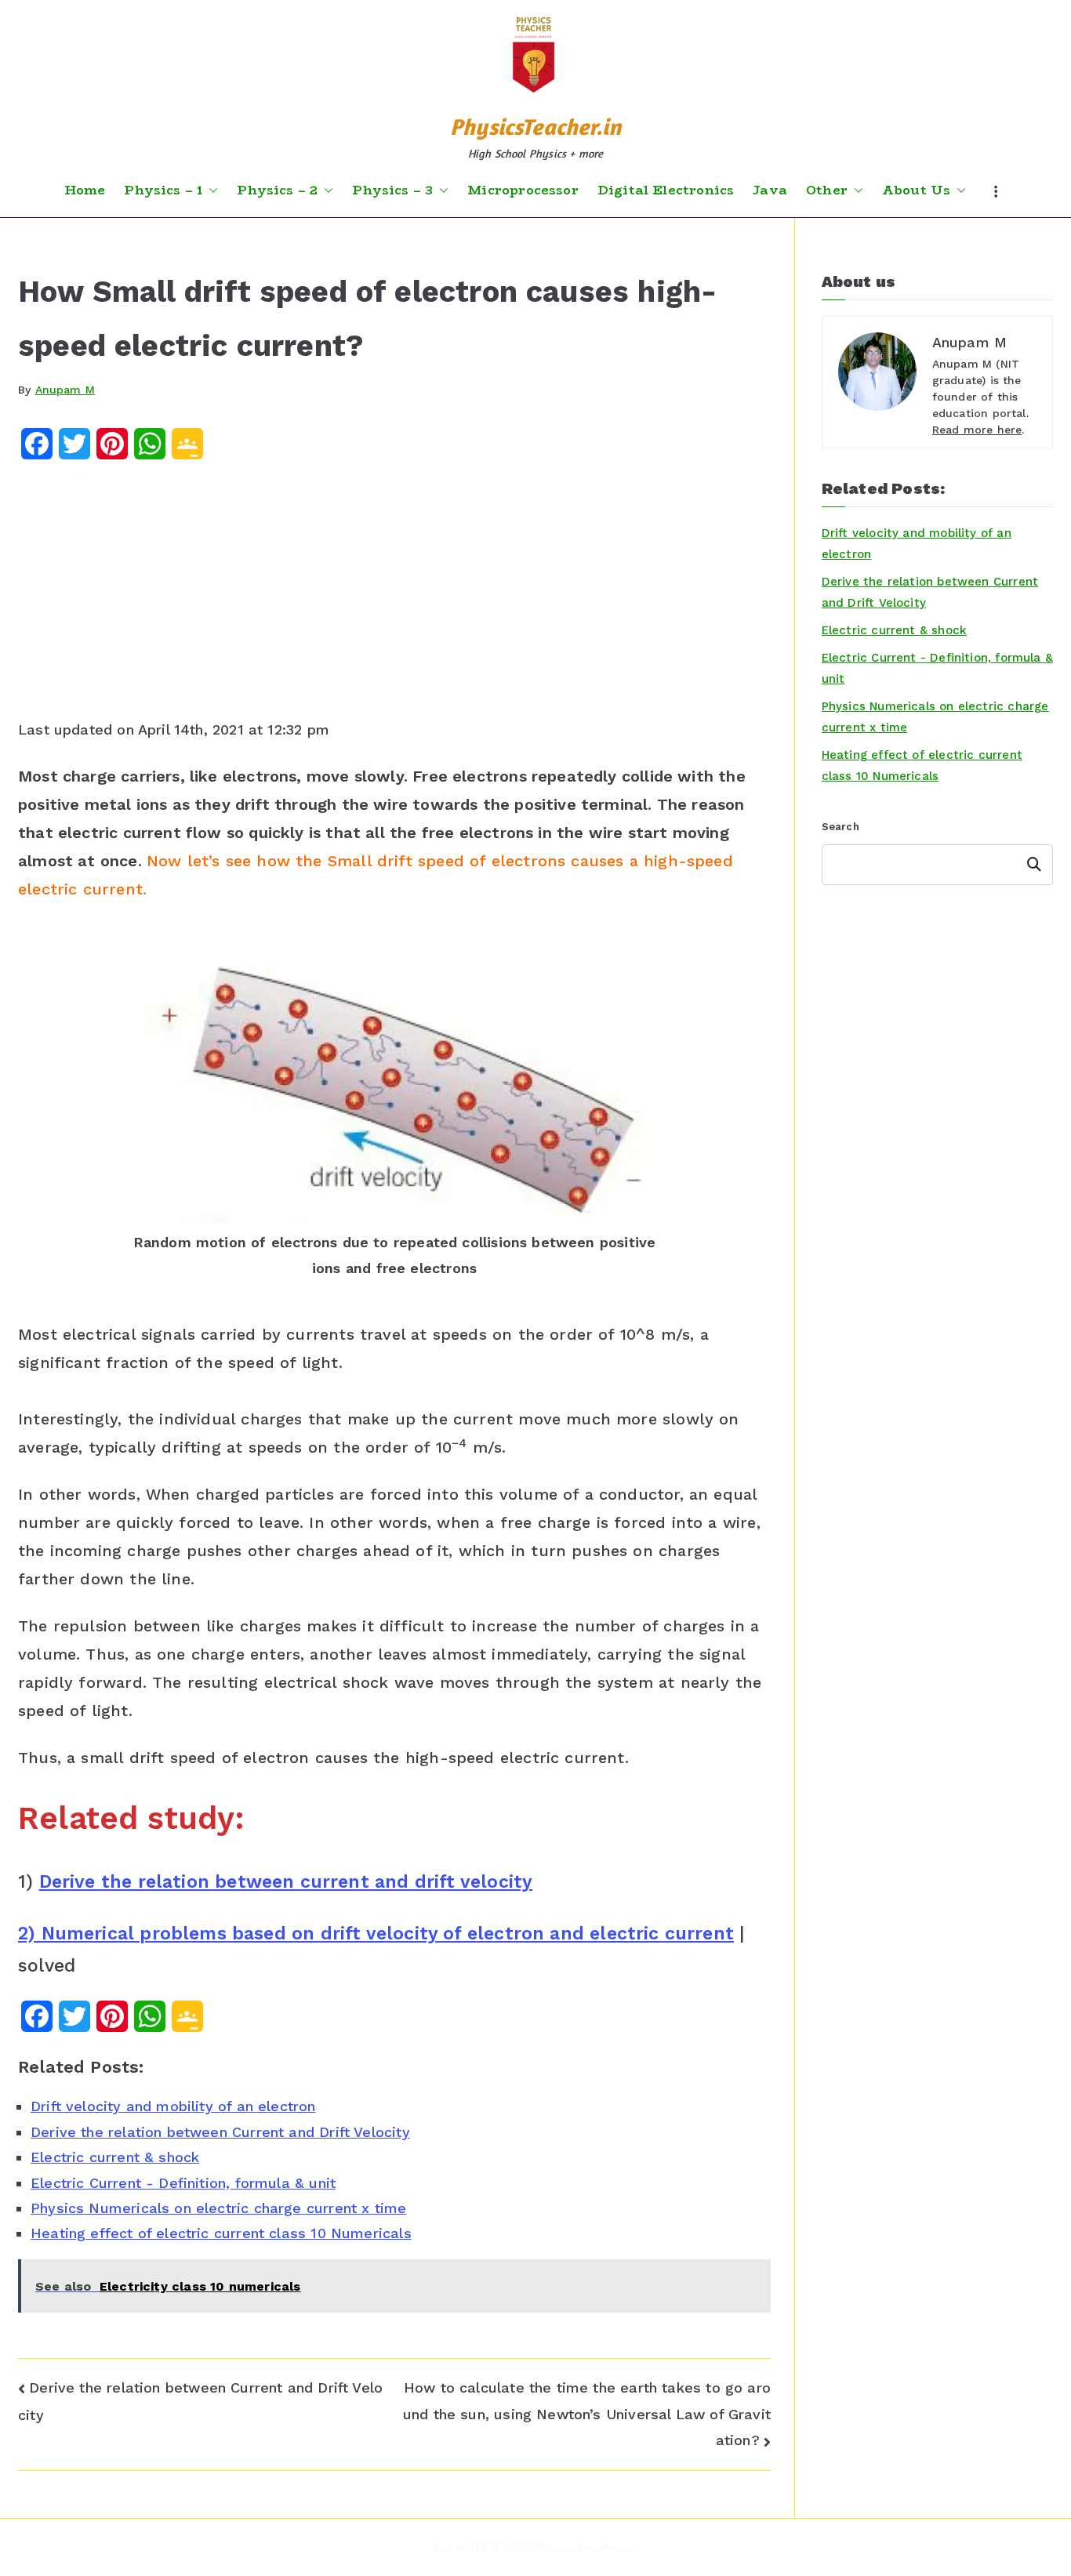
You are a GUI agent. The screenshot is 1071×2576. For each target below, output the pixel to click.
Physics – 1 (163, 190)
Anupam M (65, 390)
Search (840, 827)
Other (827, 190)
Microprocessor (523, 190)
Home (85, 190)
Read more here (977, 430)
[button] (210, 190)
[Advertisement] (394, 595)
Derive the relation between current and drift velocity (286, 1882)
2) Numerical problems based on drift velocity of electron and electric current (376, 1934)
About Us (916, 190)
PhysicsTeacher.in (535, 127)
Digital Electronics (666, 190)
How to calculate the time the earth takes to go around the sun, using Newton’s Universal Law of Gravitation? (587, 2414)
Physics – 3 (392, 190)
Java (770, 190)
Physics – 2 (277, 190)
